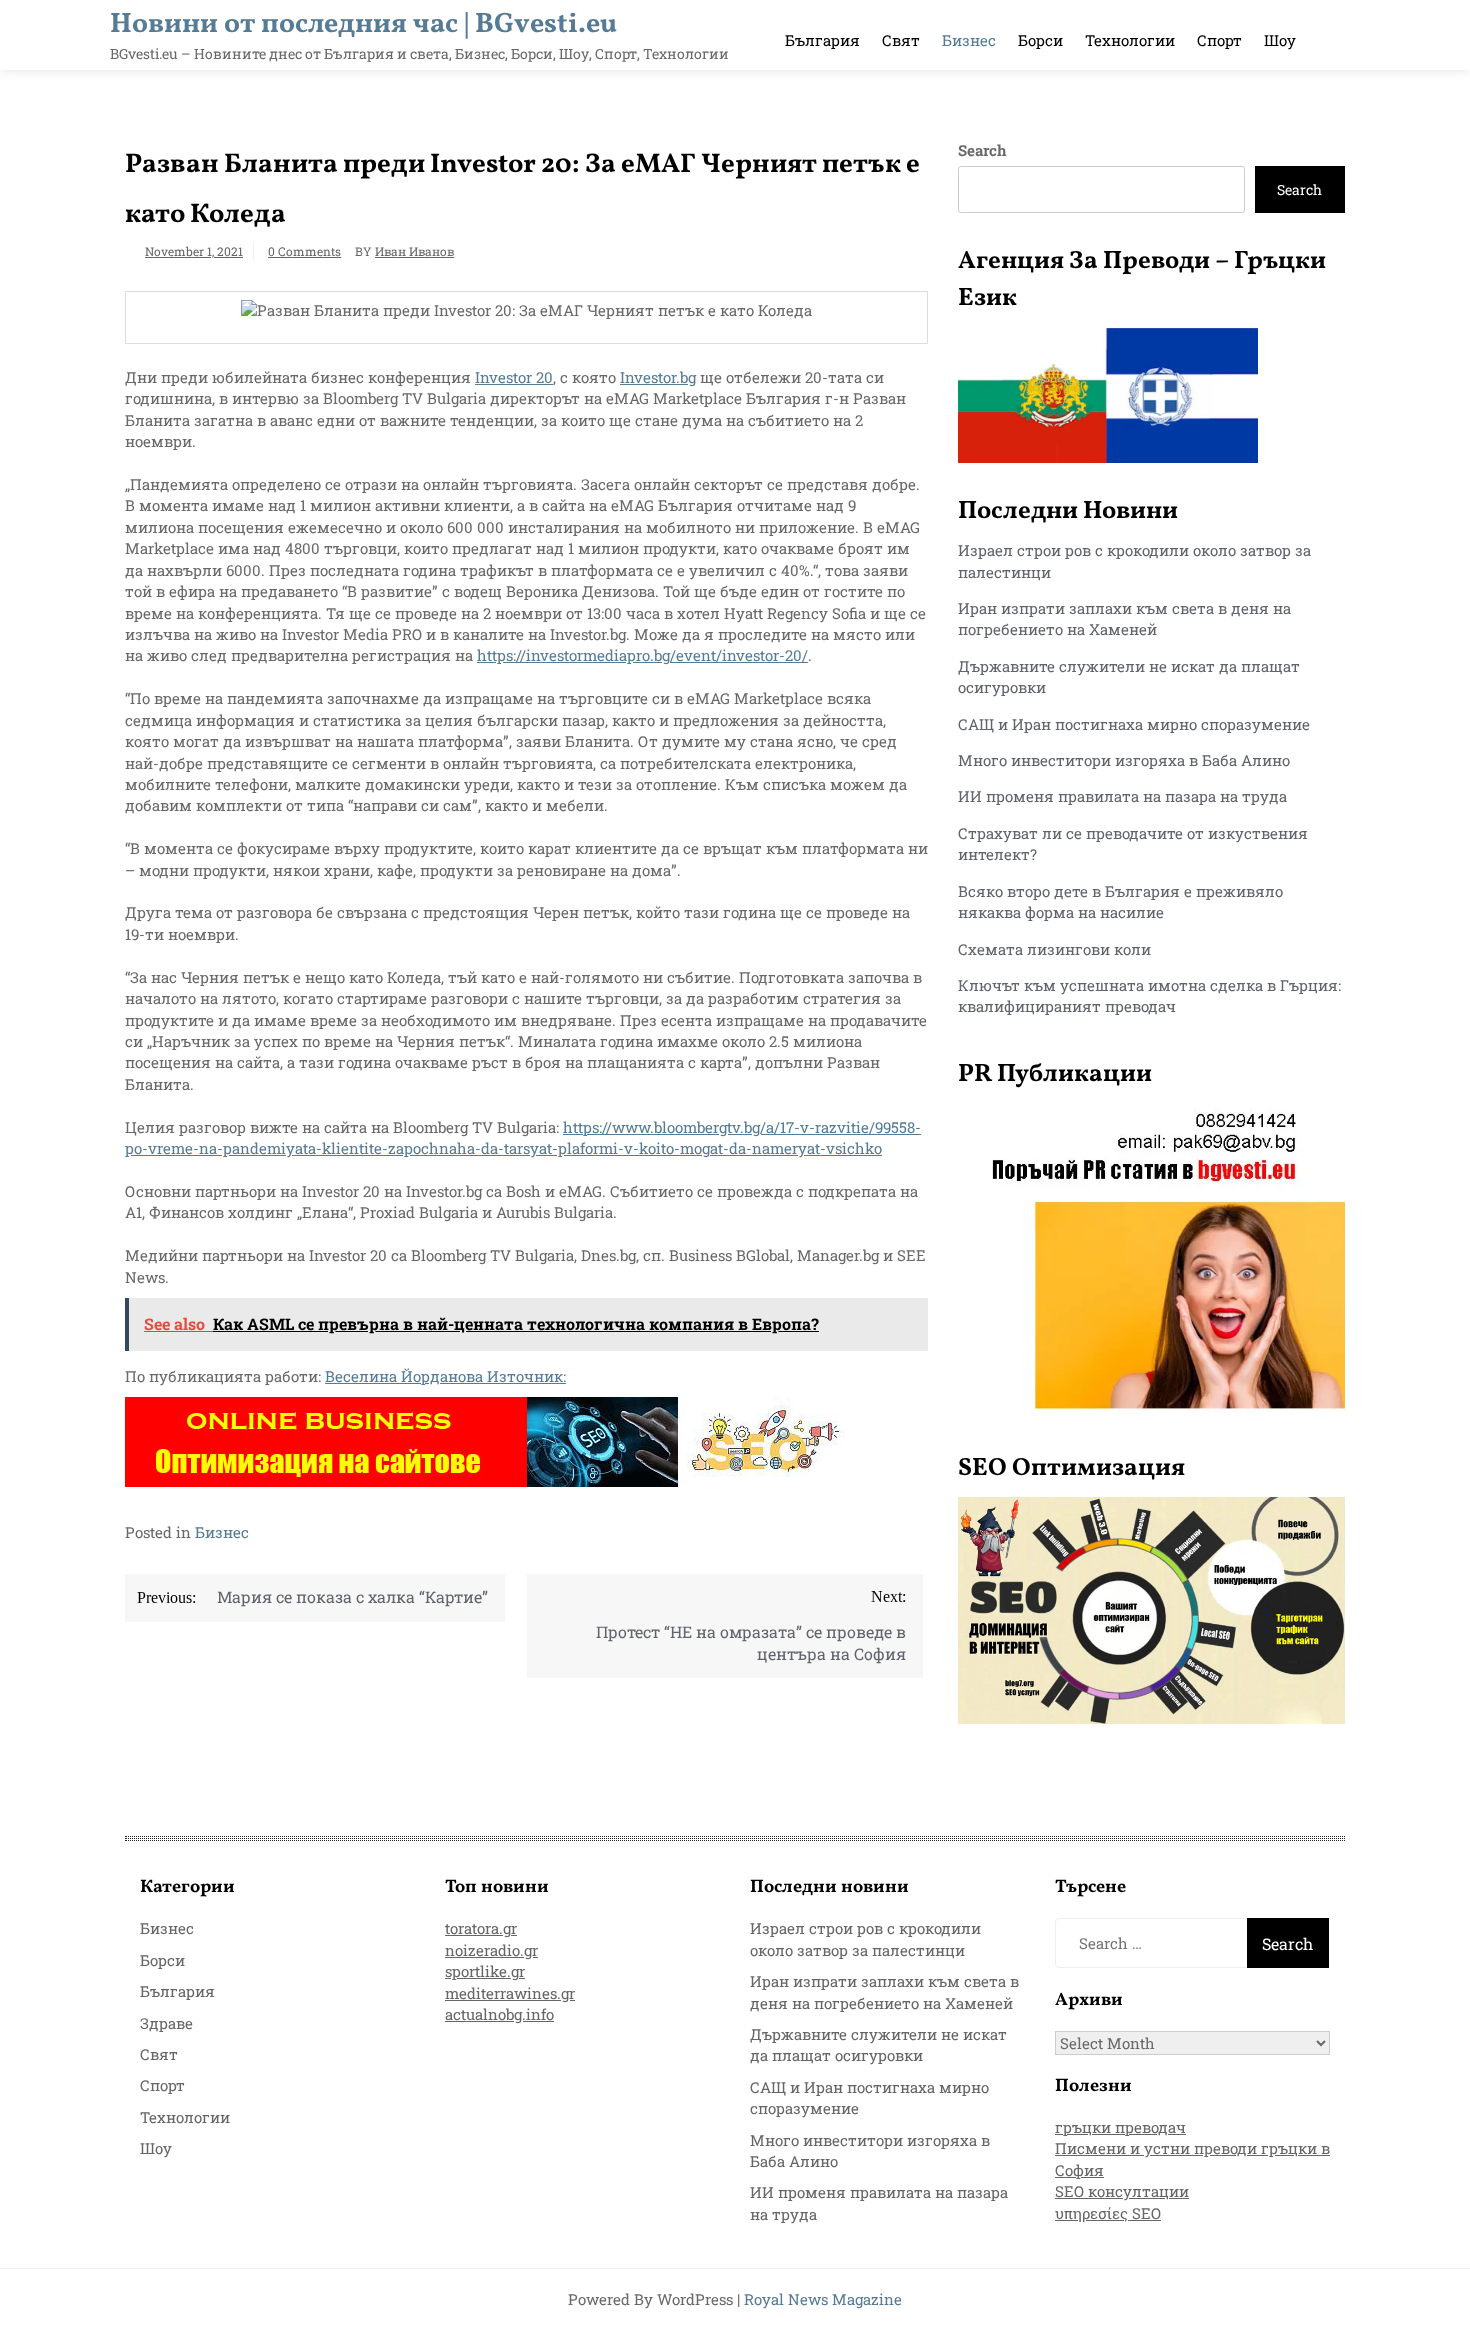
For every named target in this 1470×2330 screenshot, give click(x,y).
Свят (901, 40)
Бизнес (969, 40)
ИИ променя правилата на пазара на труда (1122, 796)
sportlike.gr (485, 1971)
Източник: (526, 1376)
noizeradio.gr (491, 1950)
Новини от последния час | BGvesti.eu (363, 24)
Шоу (1280, 40)
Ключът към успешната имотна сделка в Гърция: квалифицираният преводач (1149, 995)
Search (982, 150)
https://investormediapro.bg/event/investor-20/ (642, 655)
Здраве (166, 2023)
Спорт (1219, 40)
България (822, 40)
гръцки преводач (1120, 2127)
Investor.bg (658, 377)
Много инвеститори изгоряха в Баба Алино (1124, 760)
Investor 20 (514, 377)
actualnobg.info (499, 2014)
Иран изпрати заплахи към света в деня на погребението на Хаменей (1124, 618)
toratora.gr (481, 1928)
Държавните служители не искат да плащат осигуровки (878, 2044)
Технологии (1130, 40)
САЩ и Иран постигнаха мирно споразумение (1134, 724)
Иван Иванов (414, 251)
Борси (1040, 40)
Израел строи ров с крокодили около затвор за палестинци (865, 1938)
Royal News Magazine (823, 2299)
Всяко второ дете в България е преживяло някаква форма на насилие (1120, 901)
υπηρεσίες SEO (1108, 2213)
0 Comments (304, 251)
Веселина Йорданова (406, 1376)
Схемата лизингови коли (1054, 949)
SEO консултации (1122, 2191)
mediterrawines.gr (510, 1993)
